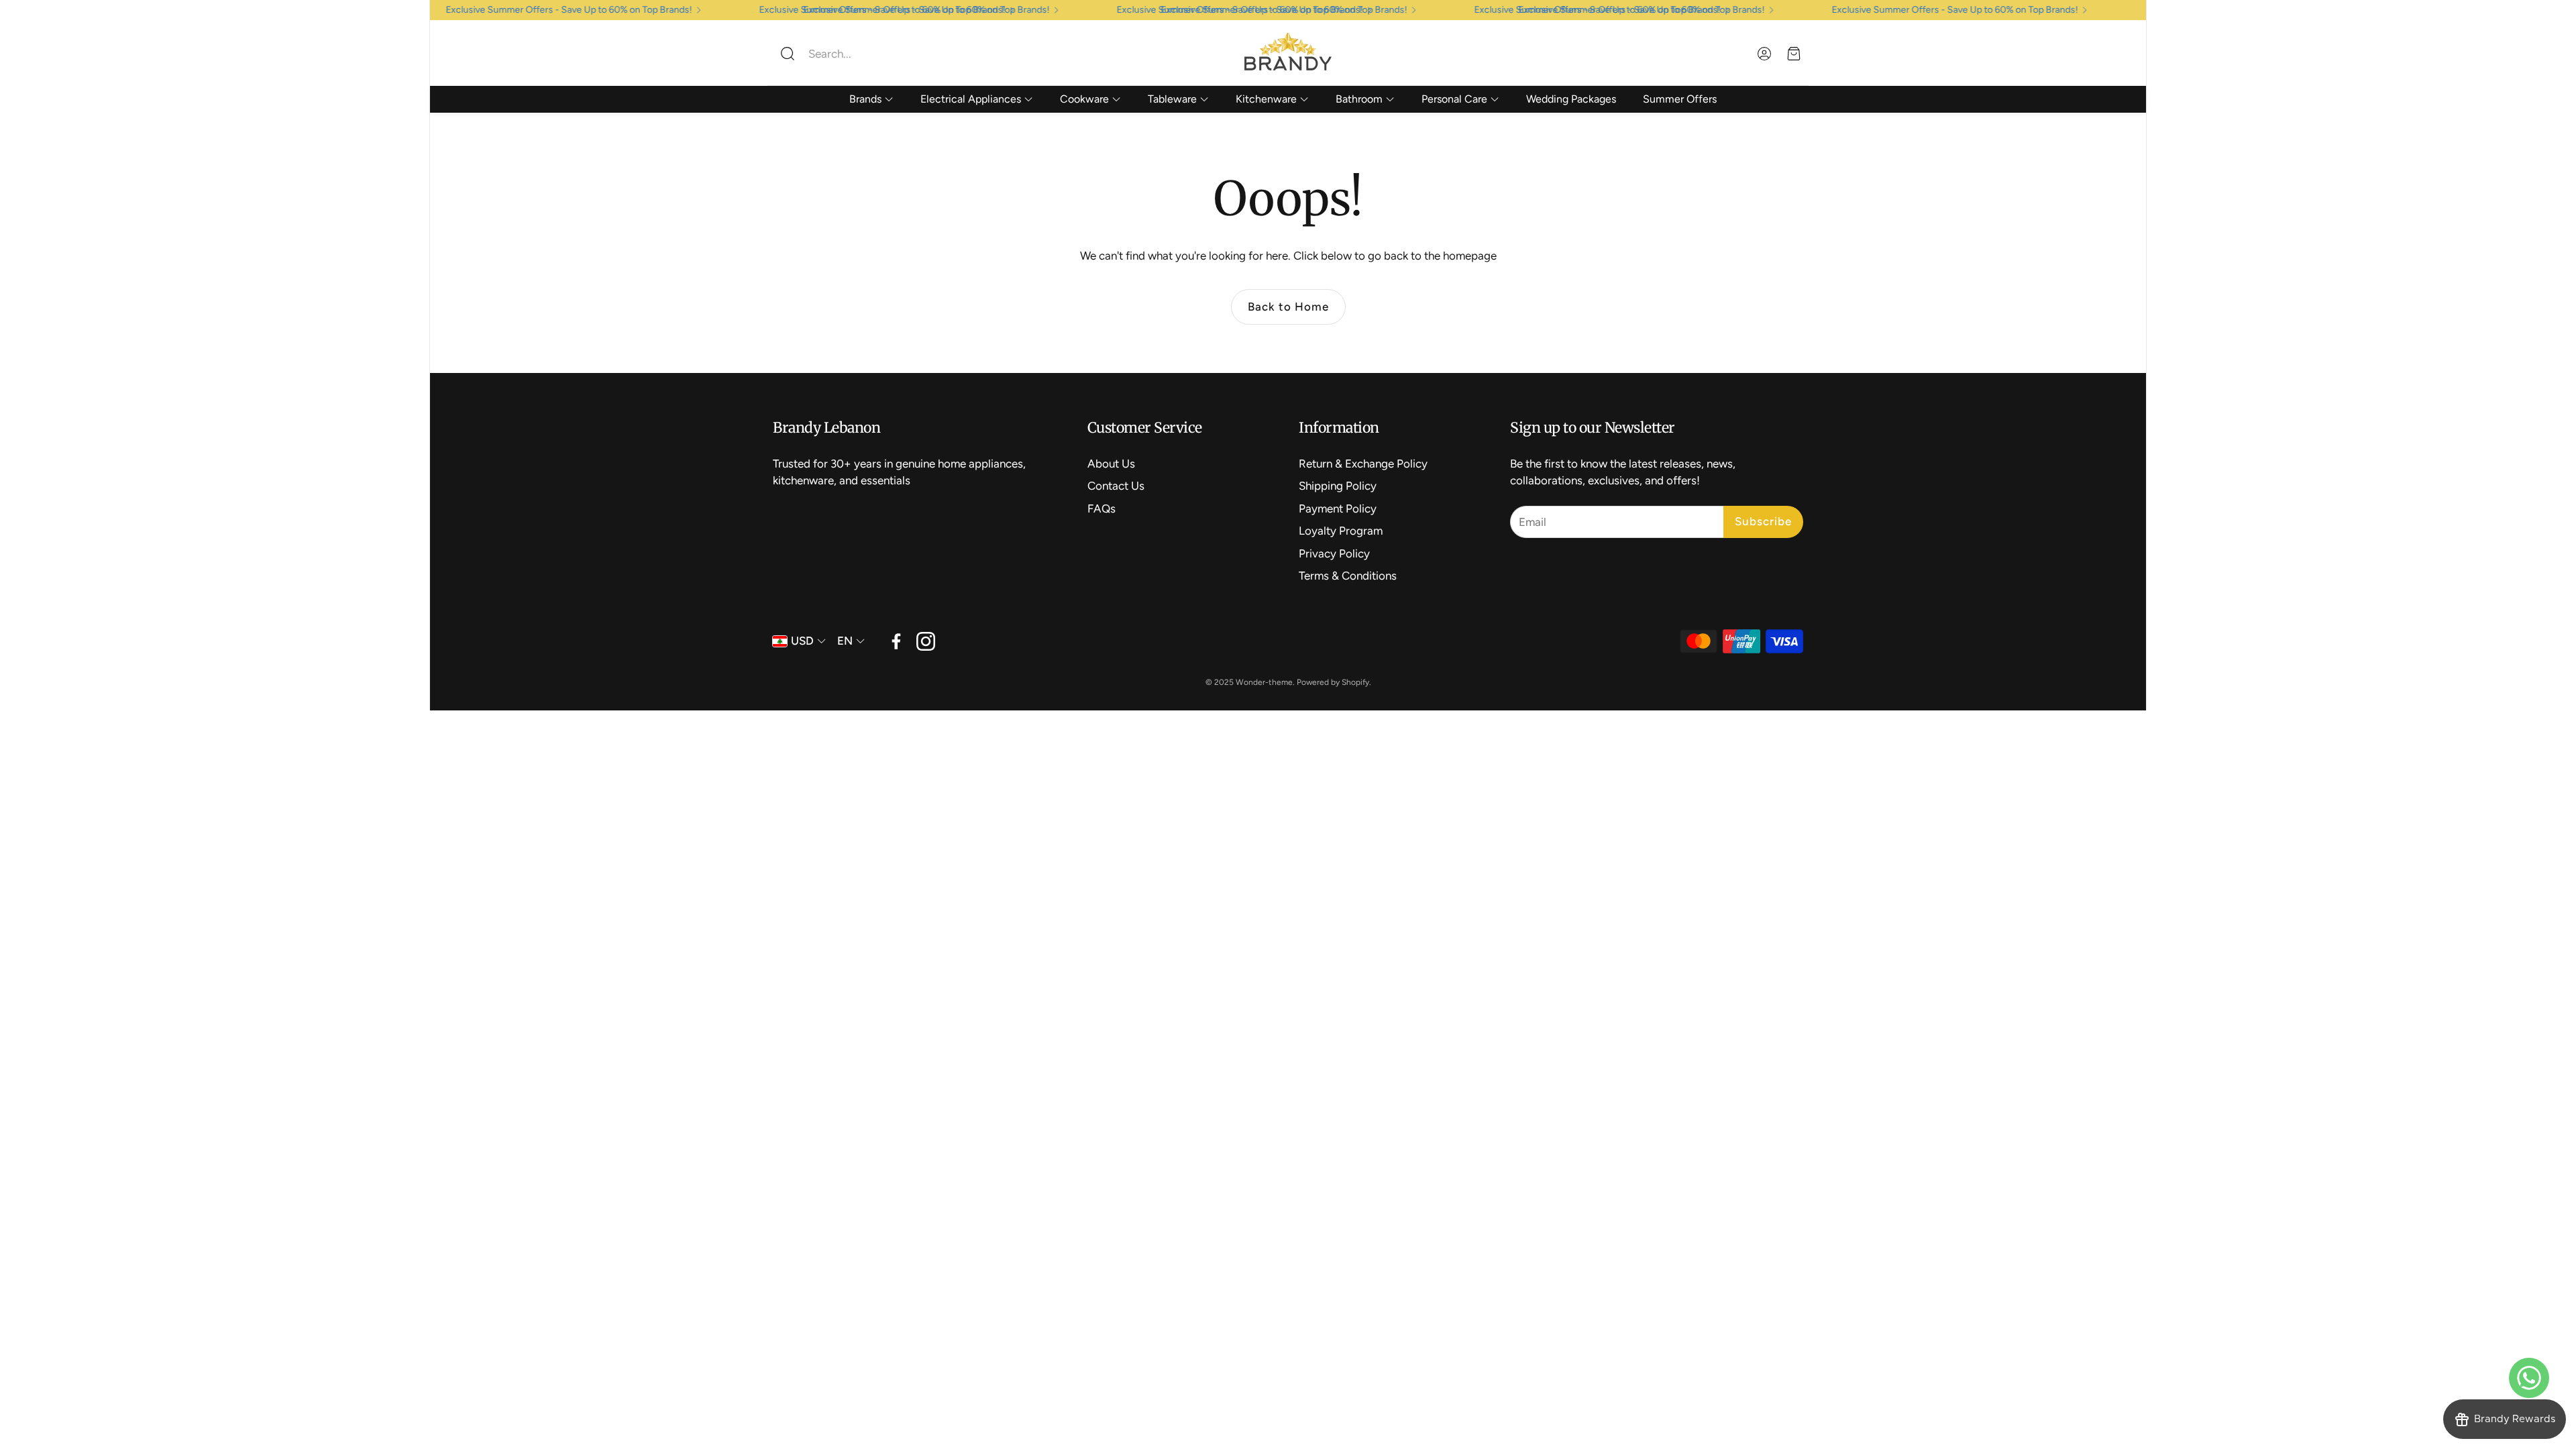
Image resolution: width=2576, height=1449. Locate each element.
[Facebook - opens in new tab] (896, 641)
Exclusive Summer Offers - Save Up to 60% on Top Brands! (1972, 10)
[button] (862, 54)
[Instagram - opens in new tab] (926, 641)
